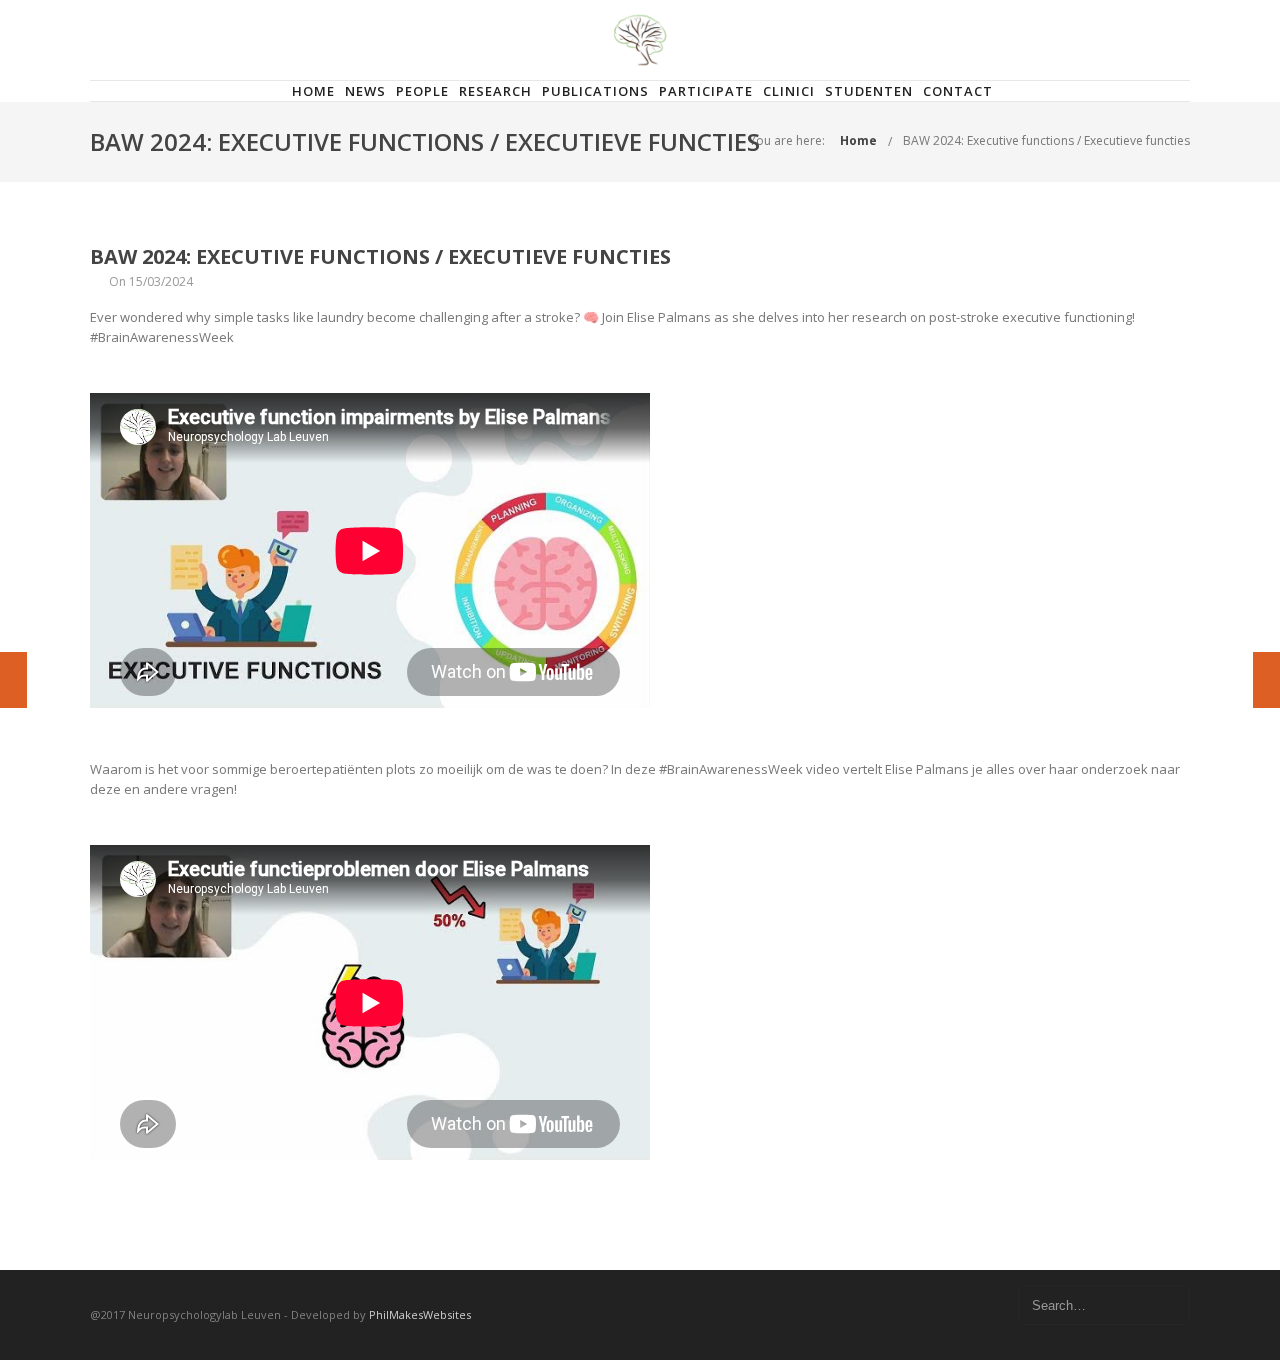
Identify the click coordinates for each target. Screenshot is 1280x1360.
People (422, 91)
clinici (789, 91)
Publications (595, 91)
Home (313, 91)
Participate (706, 91)
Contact (958, 91)
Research (495, 91)
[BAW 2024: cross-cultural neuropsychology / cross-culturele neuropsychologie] (13, 680)
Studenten (869, 91)
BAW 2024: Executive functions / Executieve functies (1046, 140)
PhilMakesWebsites (420, 1314)
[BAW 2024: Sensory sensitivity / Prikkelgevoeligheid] (1266, 680)
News (365, 91)
